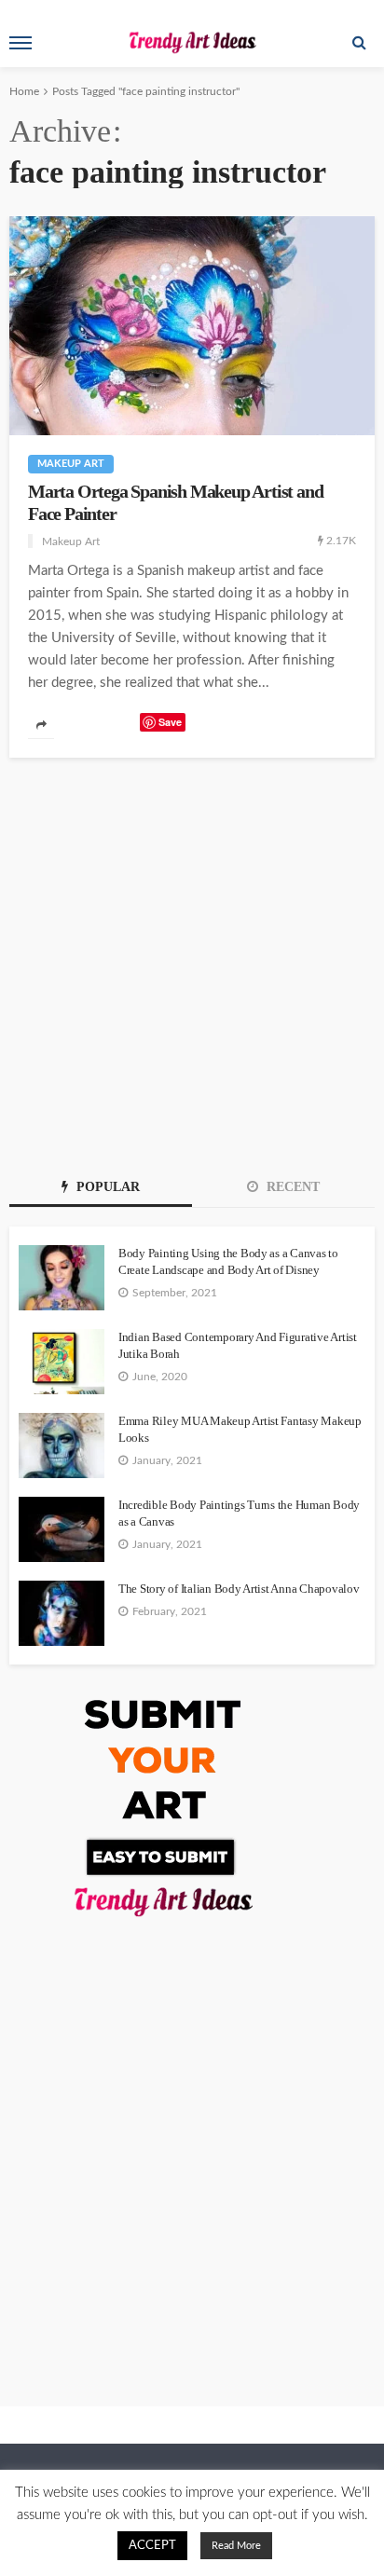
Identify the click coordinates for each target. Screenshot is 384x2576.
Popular (106, 1187)
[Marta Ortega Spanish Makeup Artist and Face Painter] (192, 326)
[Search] (359, 43)
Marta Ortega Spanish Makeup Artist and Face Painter (175, 502)
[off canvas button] (21, 43)
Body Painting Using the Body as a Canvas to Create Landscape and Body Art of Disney (228, 1261)
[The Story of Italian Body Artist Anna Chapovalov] (62, 1613)
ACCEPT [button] (152, 2546)
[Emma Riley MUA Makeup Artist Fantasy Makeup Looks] (62, 1446)
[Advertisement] (192, 959)
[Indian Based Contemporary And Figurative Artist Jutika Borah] (62, 1362)
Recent (291, 1187)
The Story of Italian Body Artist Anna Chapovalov (239, 1589)
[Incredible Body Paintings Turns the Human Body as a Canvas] (62, 1529)
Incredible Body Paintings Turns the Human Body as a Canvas (239, 1513)
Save (170, 722)
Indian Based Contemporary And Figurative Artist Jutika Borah (238, 1345)
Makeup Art (71, 464)
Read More (236, 2546)
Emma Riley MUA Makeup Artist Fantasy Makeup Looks (240, 1429)
